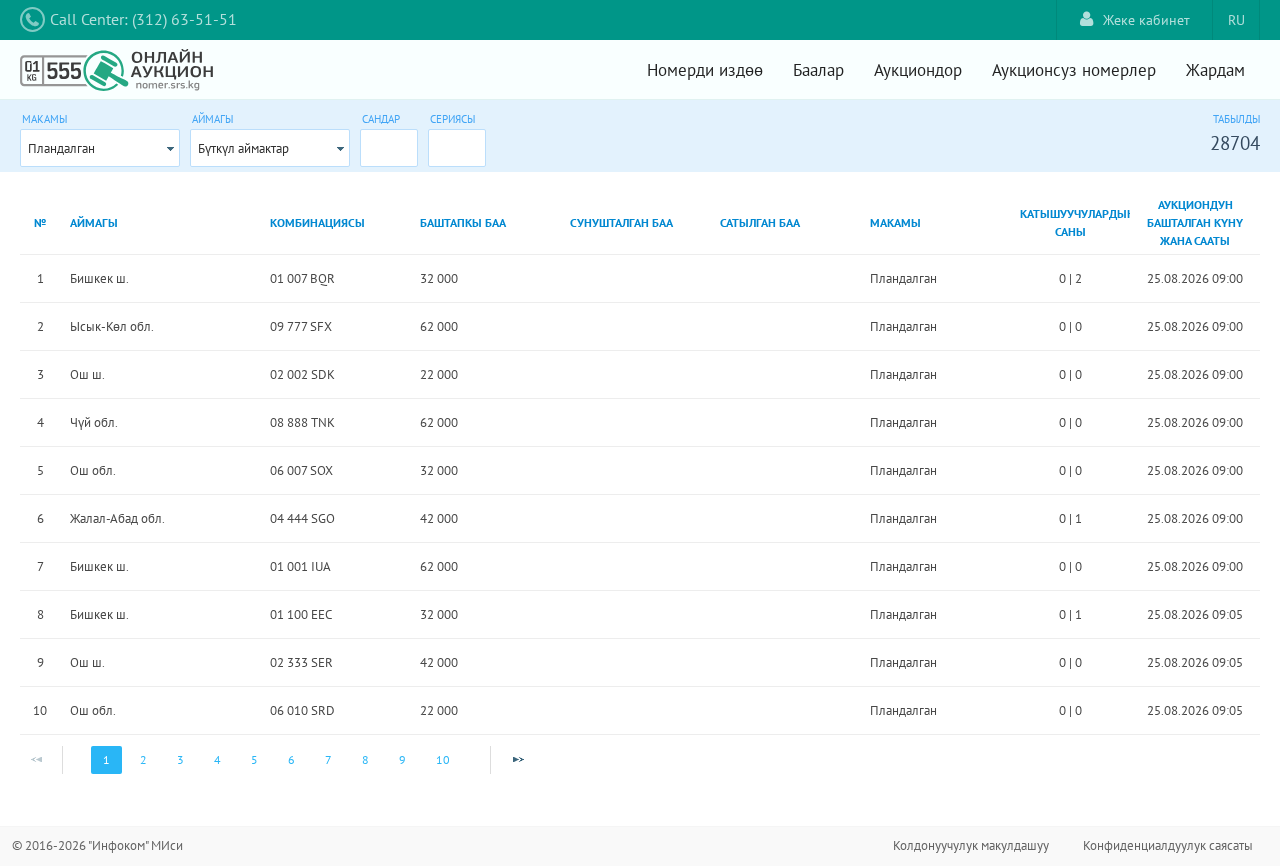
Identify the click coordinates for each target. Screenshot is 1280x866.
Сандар (381, 119)
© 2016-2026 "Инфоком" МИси (97, 845)
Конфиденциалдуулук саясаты (1168, 845)
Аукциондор (918, 70)
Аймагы (212, 119)
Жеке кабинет (1146, 20)
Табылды (1236, 119)
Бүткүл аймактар (243, 148)
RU (1236, 20)
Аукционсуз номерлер (1074, 70)
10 (443, 759)
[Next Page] (518, 760)
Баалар (818, 70)
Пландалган (61, 148)
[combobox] (100, 148)
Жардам (1215, 70)
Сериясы (452, 119)
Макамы (44, 119)
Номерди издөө (705, 70)
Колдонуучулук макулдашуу (971, 845)
